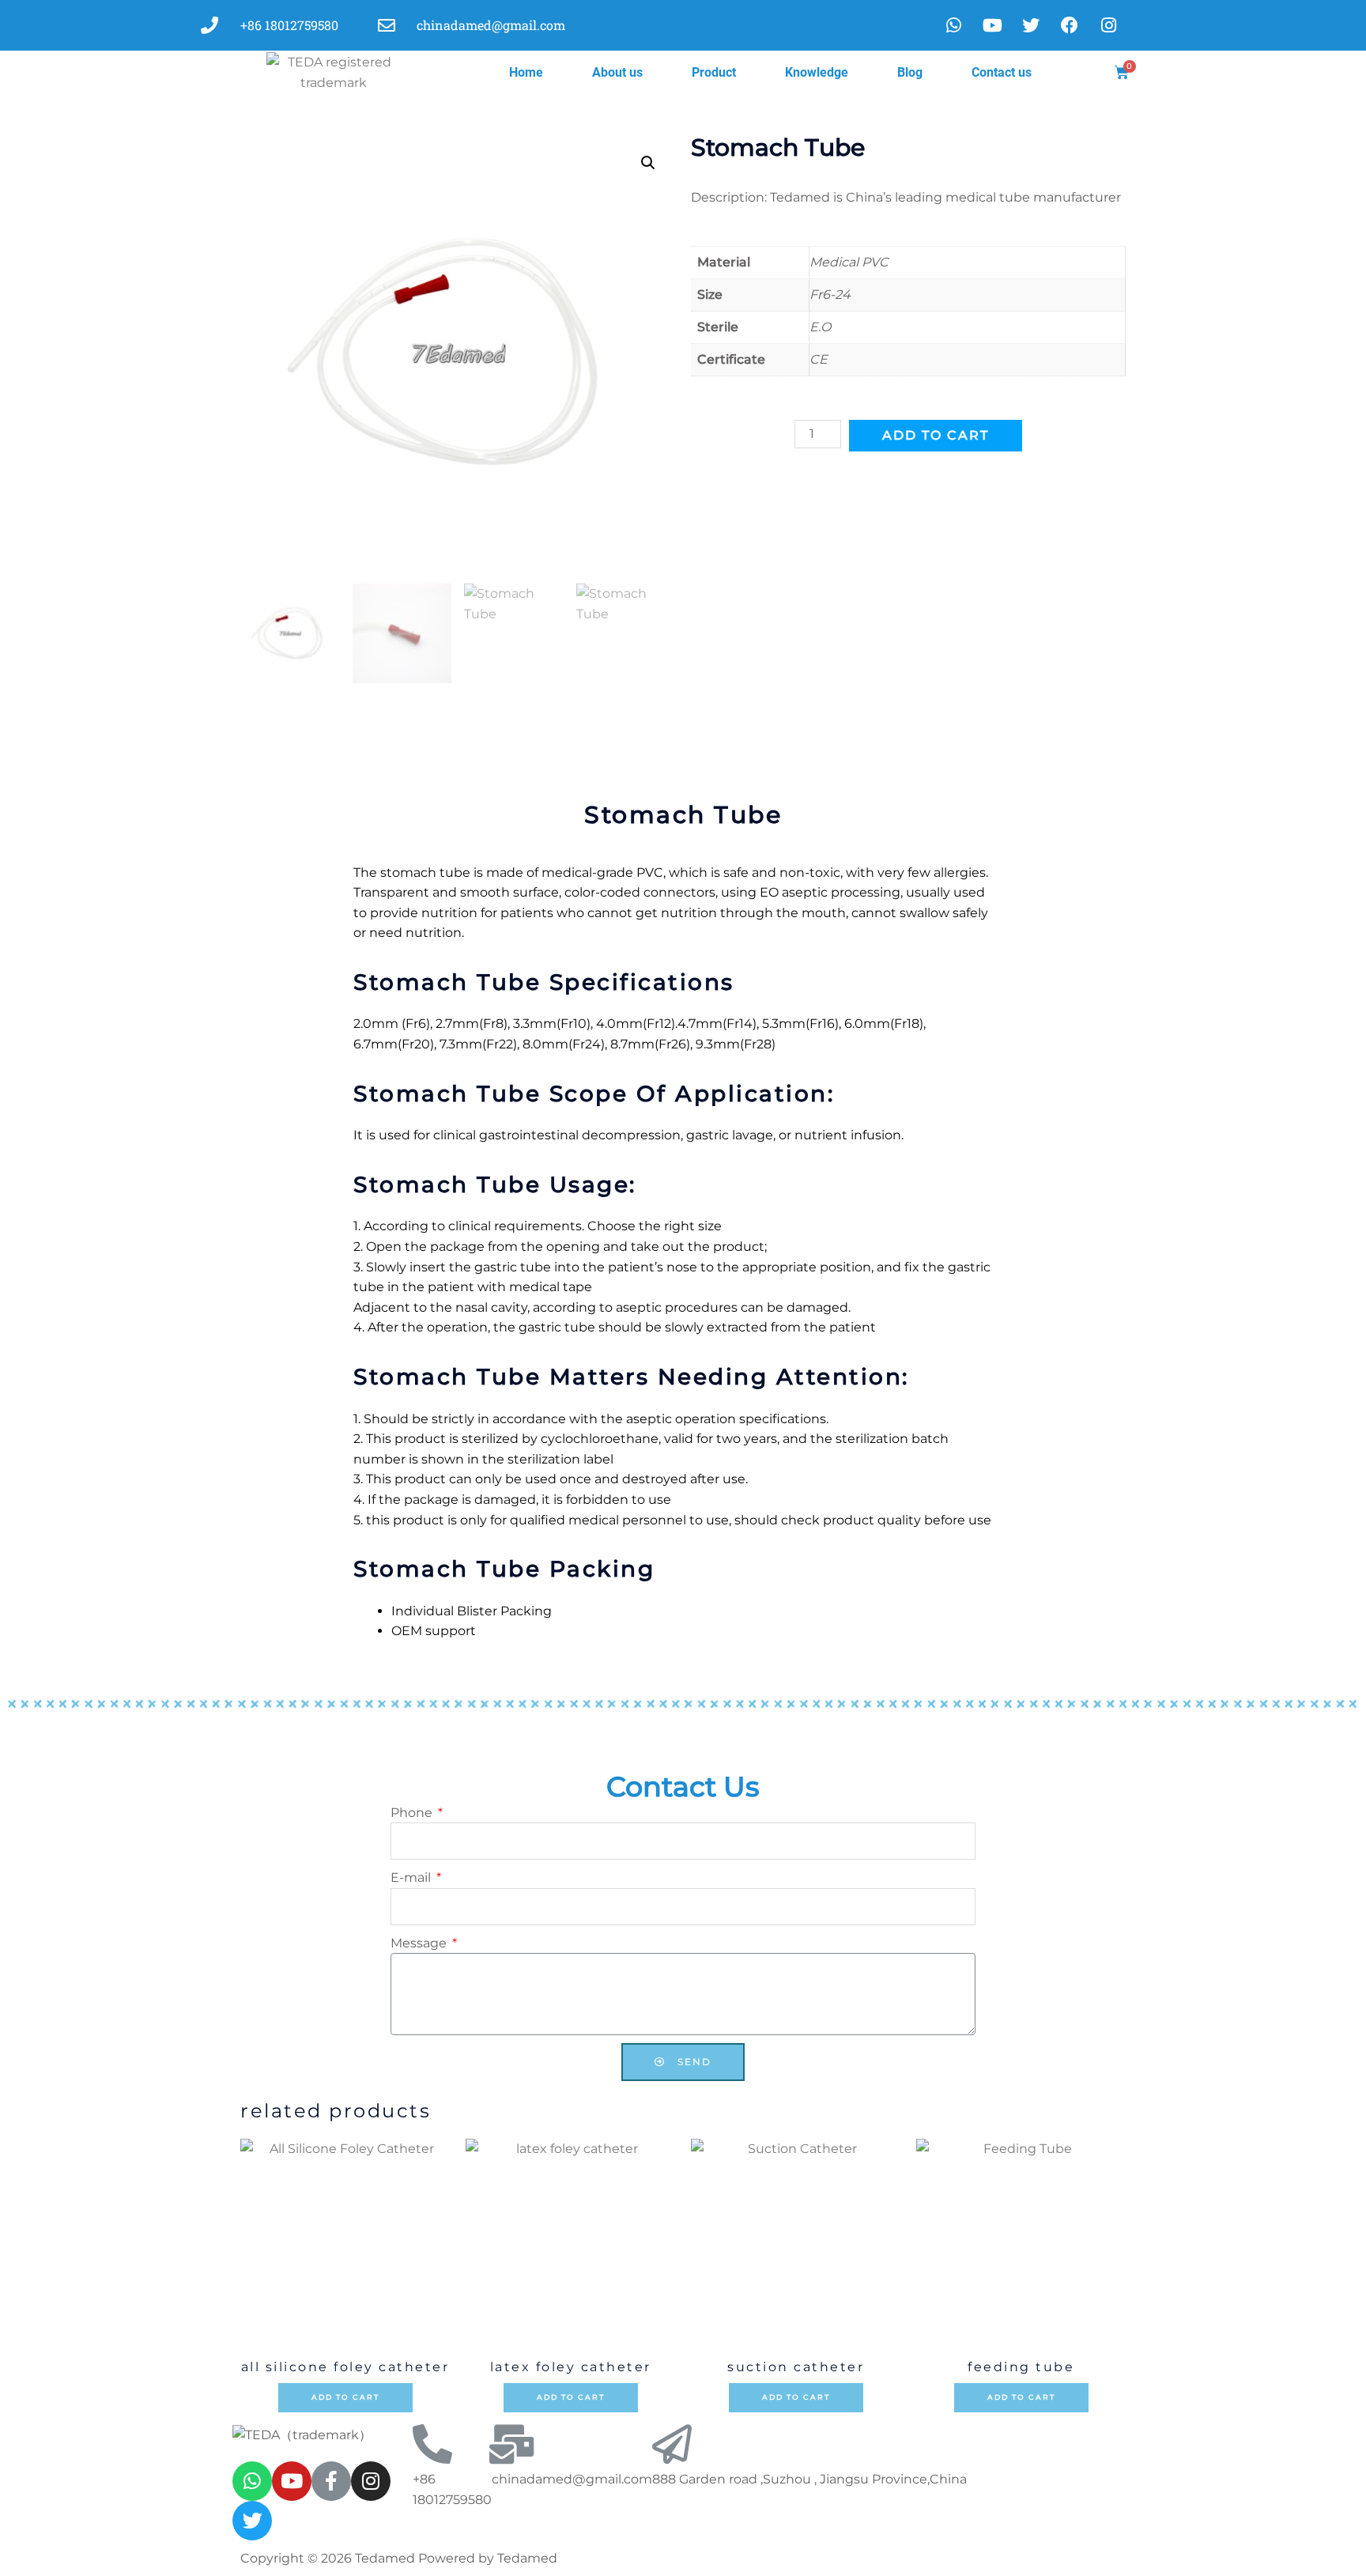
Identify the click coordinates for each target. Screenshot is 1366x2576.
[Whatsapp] (953, 25)
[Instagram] (371, 2481)
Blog (910, 72)
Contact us (1002, 72)
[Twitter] (252, 2521)
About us (617, 72)
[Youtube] (992, 25)
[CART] (1123, 73)
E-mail (412, 1877)
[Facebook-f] (331, 2481)
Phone (413, 1813)
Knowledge (817, 72)
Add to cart (936, 435)
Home (526, 72)
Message (420, 1943)
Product (714, 72)
